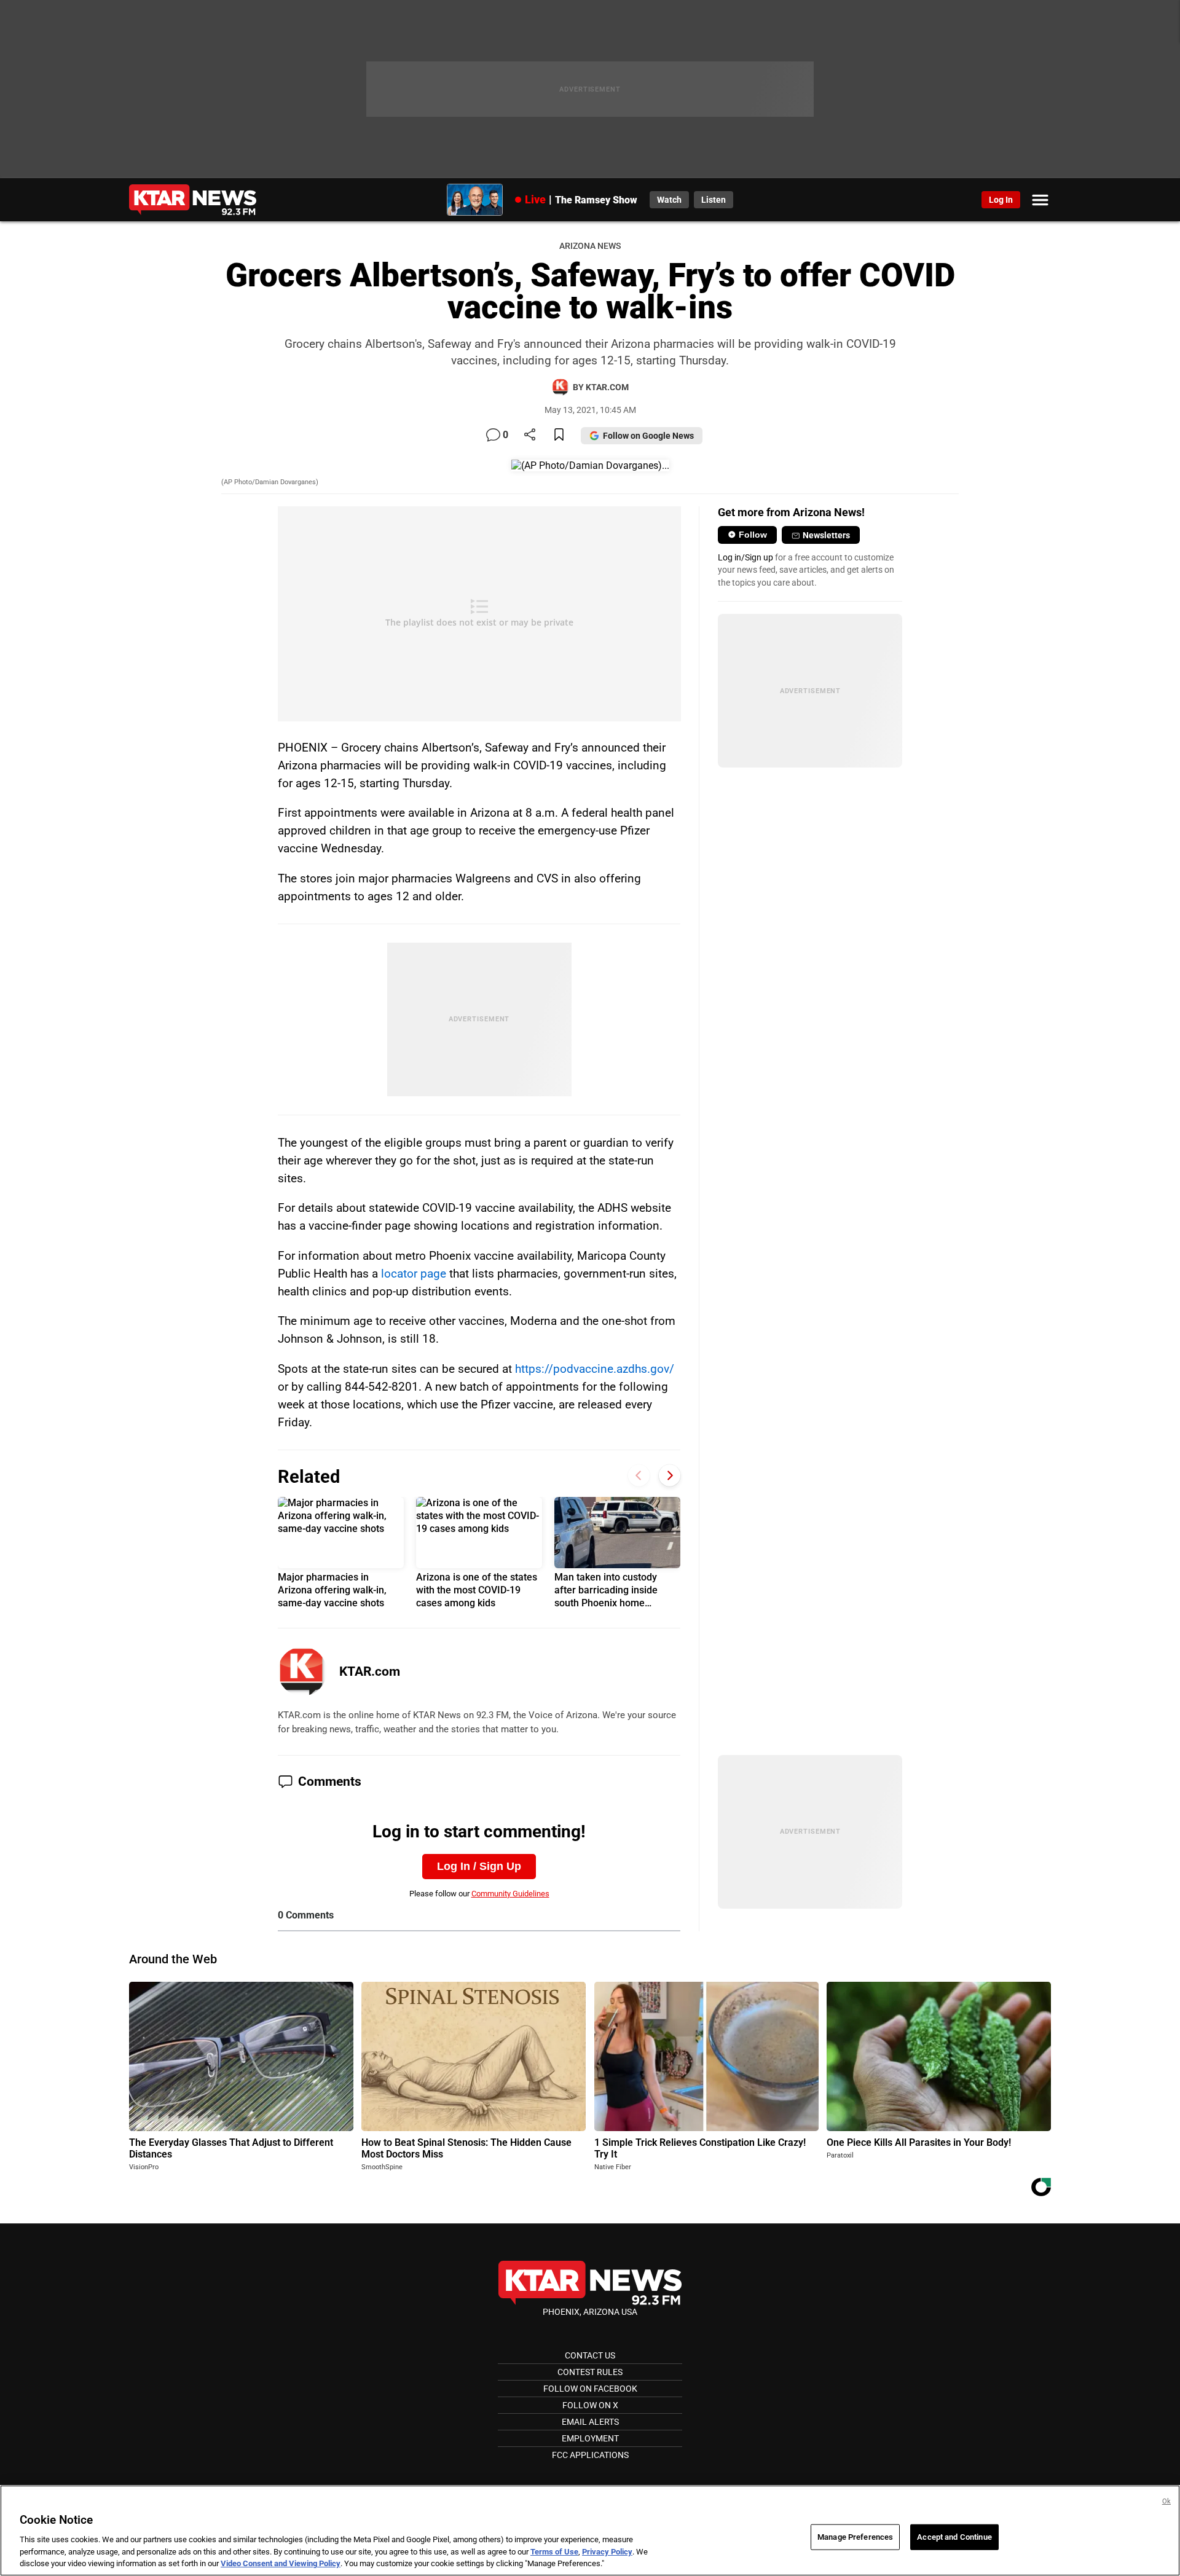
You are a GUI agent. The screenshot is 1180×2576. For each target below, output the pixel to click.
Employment (590, 2438)
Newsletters (826, 535)
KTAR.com (370, 1671)
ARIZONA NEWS (590, 246)
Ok (1166, 2501)
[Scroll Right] (670, 1475)
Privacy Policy (607, 2552)
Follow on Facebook (590, 2389)
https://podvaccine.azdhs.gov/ (595, 1369)
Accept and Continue (954, 2537)
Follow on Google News (648, 436)
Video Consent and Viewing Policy (281, 2563)
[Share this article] (530, 435)
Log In (1001, 200)
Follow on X (590, 2405)
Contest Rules (590, 2372)
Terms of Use (554, 2552)
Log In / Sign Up (479, 1866)
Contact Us (590, 2355)
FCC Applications (590, 2455)
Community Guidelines (510, 1894)
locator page (414, 1274)
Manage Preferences (855, 2537)
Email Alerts (590, 2422)
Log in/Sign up (745, 557)
